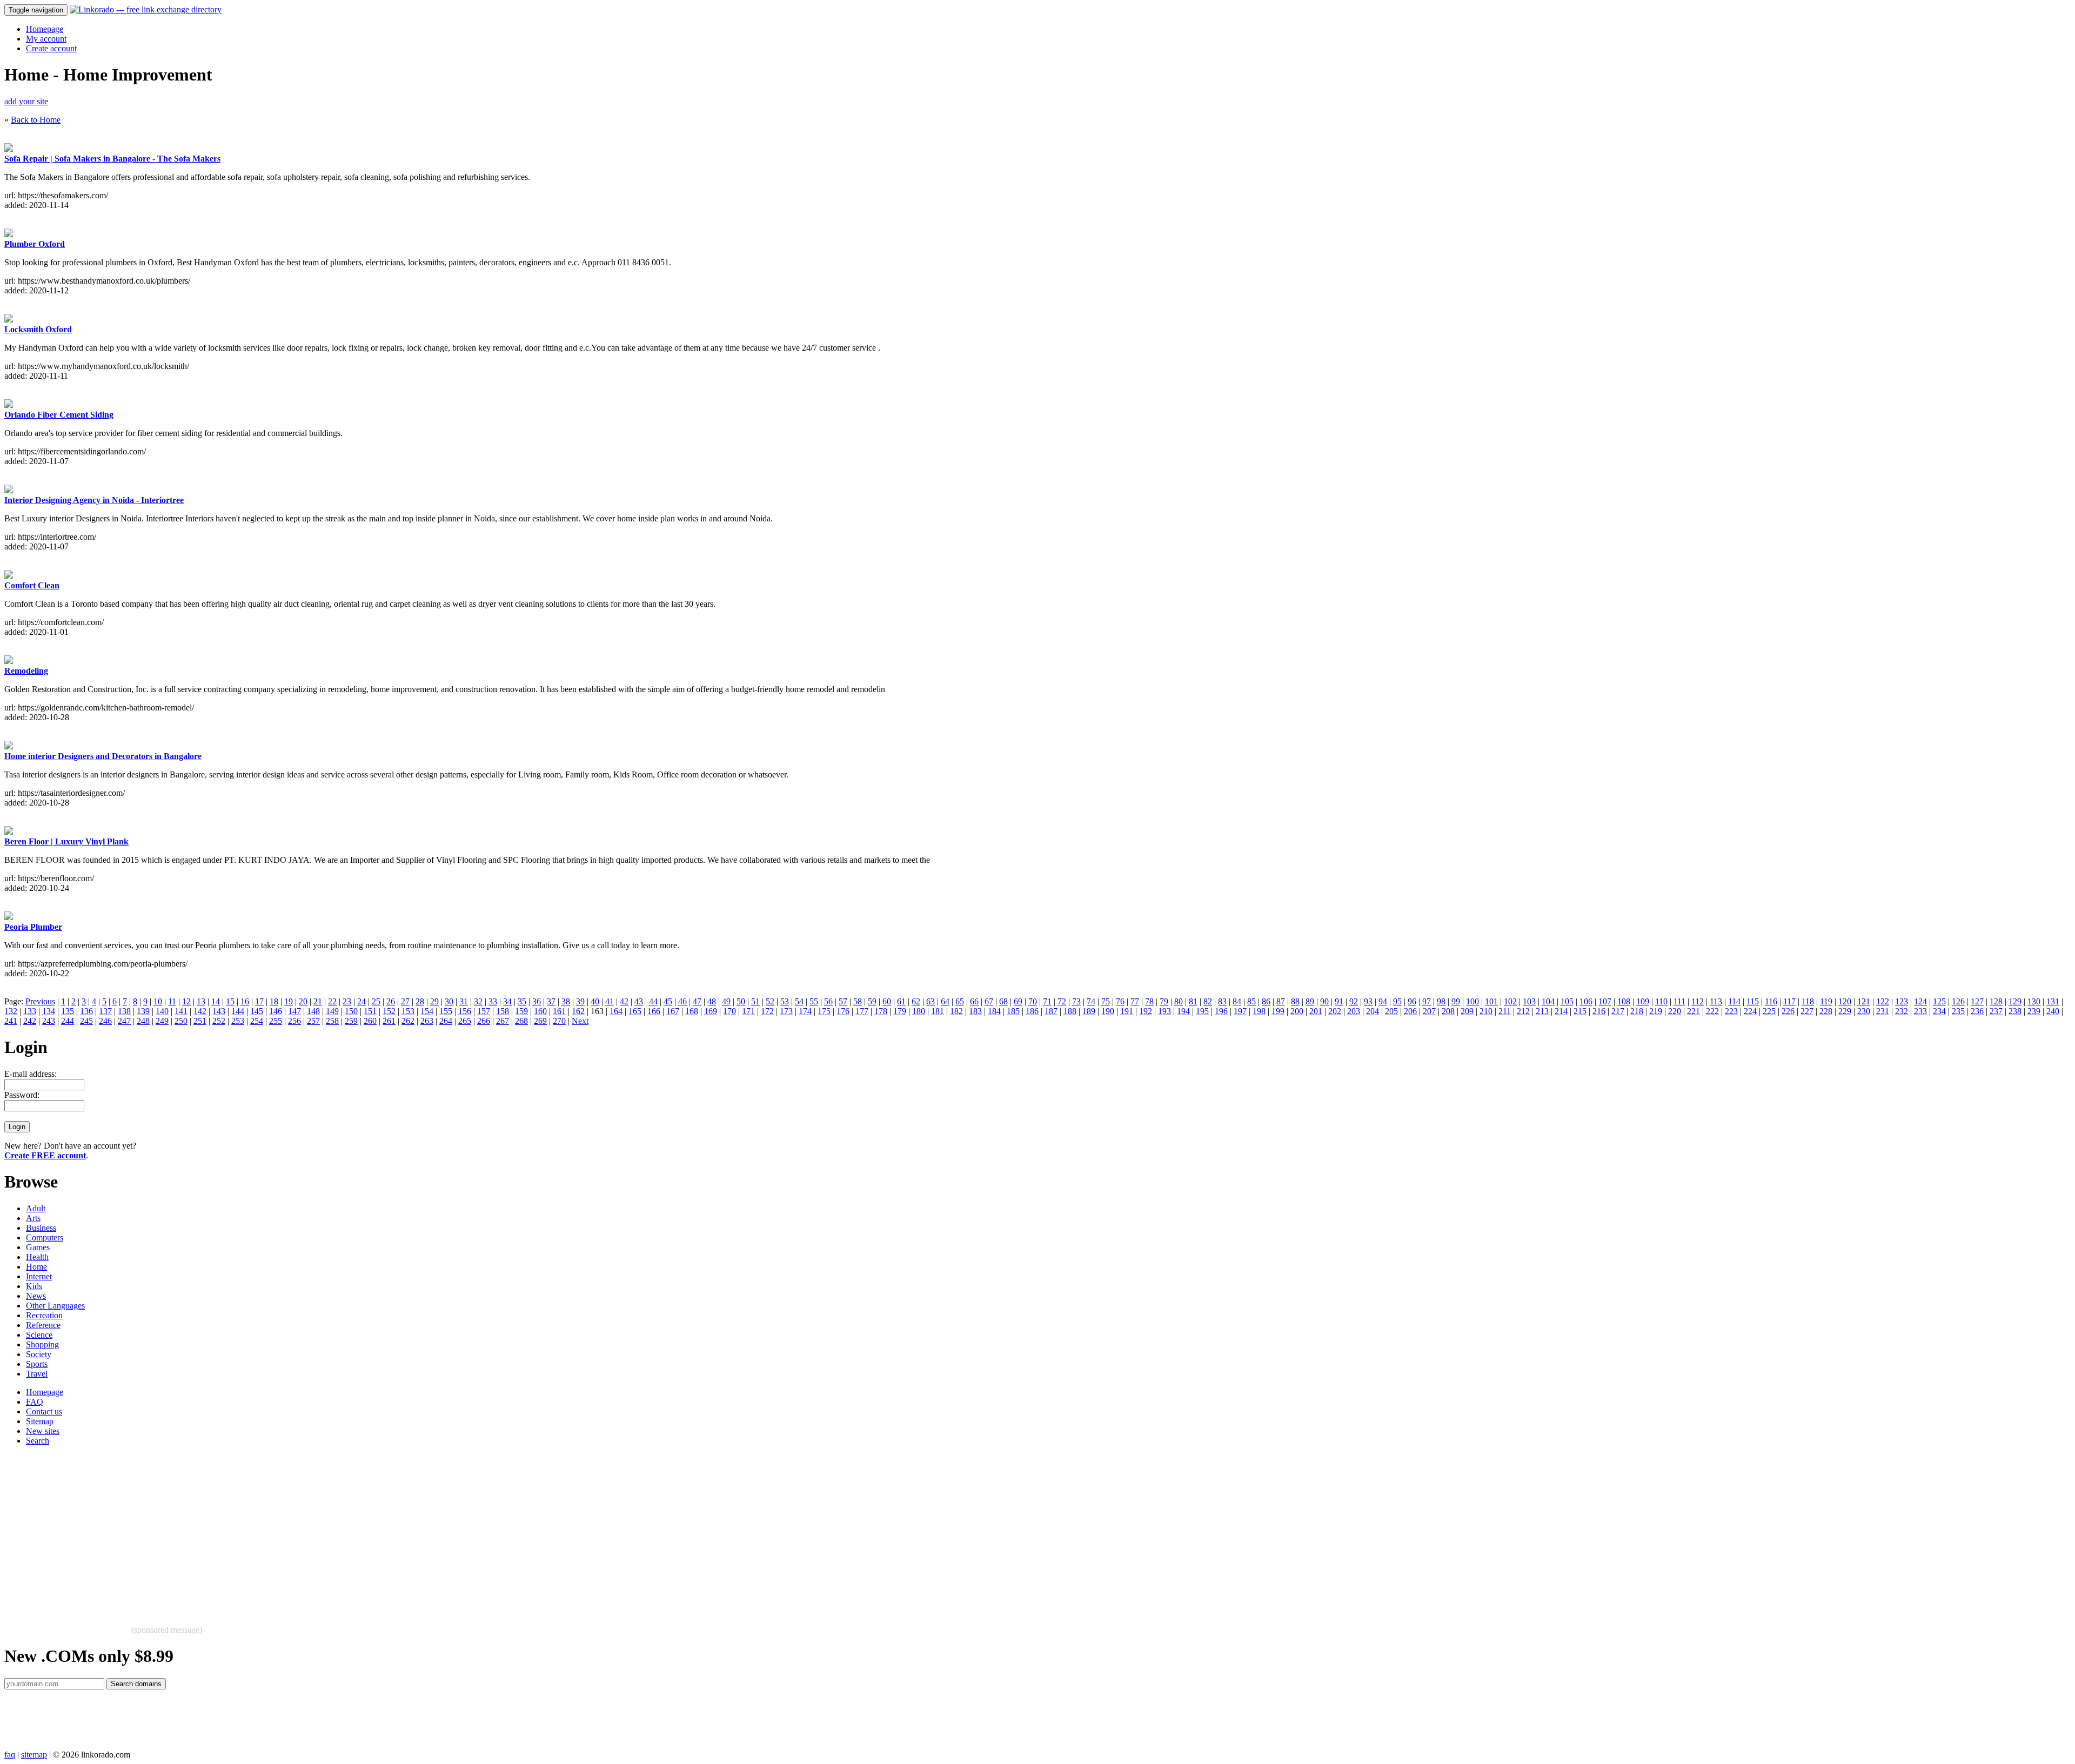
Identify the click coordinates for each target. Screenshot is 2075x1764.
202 (1335, 1011)
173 (786, 1011)
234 (1939, 1011)
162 (578, 1011)
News (36, 1296)
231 (1883, 1011)
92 (1354, 1001)
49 (726, 1001)
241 (11, 1021)
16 (245, 1001)
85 (1251, 1001)
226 (1788, 1011)
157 (484, 1011)
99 (1456, 1001)
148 (313, 1011)
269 (540, 1021)
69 (1018, 1001)
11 (172, 1001)
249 (162, 1021)
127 (1977, 1001)
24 (362, 1001)
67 (989, 1001)
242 (30, 1021)
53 (785, 1001)
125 (1939, 1001)
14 (216, 1001)
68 (1003, 1001)
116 (1771, 1001)
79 (1164, 1001)
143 (219, 1011)
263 (427, 1021)
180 (919, 1011)
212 (1523, 1011)
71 (1047, 1001)
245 (86, 1021)
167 (673, 1011)
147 (294, 1011)
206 (1410, 1011)
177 (862, 1011)
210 (1486, 1011)
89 (1310, 1001)
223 (1731, 1011)
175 (824, 1011)
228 (1826, 1011)
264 (446, 1021)
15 (230, 1001)
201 (1316, 1011)
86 (1266, 1001)
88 (1295, 1001)
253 (238, 1021)
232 (1902, 1011)
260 (370, 1021)
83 (1222, 1001)
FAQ (35, 1402)
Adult (36, 1208)
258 (332, 1021)
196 (1221, 1011)
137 (105, 1011)
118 (1808, 1001)
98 (1441, 1001)
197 (1240, 1011)
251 (200, 1021)
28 (420, 1001)
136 (86, 1011)
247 (124, 1021)
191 (1127, 1011)
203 (1354, 1011)
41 (610, 1001)
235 (1958, 1011)
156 (465, 1011)
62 (916, 1001)
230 (1864, 1011)
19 (289, 1001)
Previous (40, 1001)
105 (1567, 1001)
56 (828, 1001)
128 (1996, 1001)
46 (682, 1001)
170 (729, 1011)
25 (376, 1001)
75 (1106, 1001)
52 (770, 1001)
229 (1845, 1011)
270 (559, 1021)
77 (1135, 1001)
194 (1183, 1011)
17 (259, 1001)
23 (347, 1001)
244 (68, 1021)
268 (521, 1021)
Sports (37, 1364)
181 (938, 1011)
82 (1208, 1001)
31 (464, 1001)
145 (257, 1011)
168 (692, 1011)
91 (1339, 1001)
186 (1032, 1011)
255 (276, 1021)
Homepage (45, 29)
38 (566, 1001)
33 (493, 1001)
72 (1062, 1001)
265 (465, 1021)
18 (274, 1001)
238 (2015, 1011)
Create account (51, 48)
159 (521, 1011)
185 (1013, 1011)
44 (653, 1001)
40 (595, 1001)
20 (303, 1001)
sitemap (34, 1755)
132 (11, 1011)
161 (559, 1011)
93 (1368, 1001)
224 (1750, 1011)
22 (332, 1001)
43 (639, 1001)
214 (1561, 1011)
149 (332, 1011)
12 (186, 1001)
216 (1599, 1011)
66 (974, 1001)
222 (1712, 1011)
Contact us (44, 1411)
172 (767, 1011)
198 (1259, 1011)
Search (38, 1441)
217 (1618, 1011)
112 (1698, 1001)
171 (748, 1011)
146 (276, 1011)
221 (1694, 1011)
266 (484, 1021)
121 (1864, 1001)
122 (1883, 1001)
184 (994, 1011)
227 (1807, 1011)
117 (1789, 1001)
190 (1108, 1011)
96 (1412, 1001)
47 (697, 1001)
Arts (33, 1218)
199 (1278, 1011)
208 (1448, 1011)
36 (537, 1001)
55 (814, 1001)
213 (1542, 1011)
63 (931, 1001)
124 (1920, 1001)
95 (1397, 1001)
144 (238, 1011)
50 (741, 1001)
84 (1237, 1001)
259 (351, 1021)
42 (624, 1001)
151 (370, 1011)
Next (580, 1021)
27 (405, 1001)
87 (1281, 1001)
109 (1643, 1001)
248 (143, 1021)
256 (294, 1021)
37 (551, 1001)
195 (1202, 1011)
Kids (34, 1286)
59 (872, 1001)
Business (41, 1228)
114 (1734, 1001)
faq (10, 1755)
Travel (37, 1374)
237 (1996, 1011)
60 (887, 1001)
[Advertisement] (329, 1530)
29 (434, 1001)
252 (219, 1021)
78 (1149, 1001)
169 (711, 1011)
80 (1179, 1001)
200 (1297, 1011)
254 (257, 1021)
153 (408, 1011)
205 (1391, 1011)
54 (799, 1001)
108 (1624, 1001)
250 (181, 1021)
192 (1146, 1011)
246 (105, 1021)
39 (580, 1001)
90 (1324, 1001)
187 (1051, 1011)
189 (1089, 1011)
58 (858, 1001)
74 (1091, 1001)
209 (1467, 1011)
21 (318, 1001)
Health (37, 1257)
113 (1716, 1001)
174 (805, 1011)
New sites (43, 1431)
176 (843, 1011)
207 (1429, 1011)
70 (1033, 1001)
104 (1548, 1001)
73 (1076, 1001)
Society (39, 1354)
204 (1373, 1011)
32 (478, 1001)
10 (158, 1001)
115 (1753, 1001)
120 (1845, 1001)
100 (1472, 1001)
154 (427, 1011)
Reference (43, 1325)
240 (2053, 1011)
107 (1605, 1001)
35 (522, 1001)
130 (2034, 1001)
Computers (45, 1238)
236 (1977, 1011)
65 (960, 1001)
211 (1505, 1011)
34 (507, 1001)
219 (1656, 1011)
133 (30, 1011)
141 (181, 1011)
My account (46, 39)
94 (1383, 1001)
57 (843, 1001)
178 (881, 1011)
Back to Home (36, 120)
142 (200, 1011)
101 (1491, 1001)
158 (503, 1011)
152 (389, 1011)
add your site (26, 101)
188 (1070, 1011)
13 (201, 1001)
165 (635, 1011)
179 (900, 1011)
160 (540, 1011)
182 (956, 1011)
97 (1427, 1001)
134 (49, 1011)
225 (1769, 1011)
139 (143, 1011)
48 (712, 1001)
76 (1120, 1001)
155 (446, 1011)
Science (39, 1335)
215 (1580, 1011)
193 (1164, 1011)
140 (162, 1011)
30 (449, 1001)
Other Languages (55, 1306)
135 (68, 1011)
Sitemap (40, 1421)
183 (975, 1011)
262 (408, 1021)
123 (1902, 1001)
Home (36, 1267)
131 (2053, 1001)
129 (2015, 1001)
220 (1675, 1011)
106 (1586, 1001)
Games (38, 1247)
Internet (39, 1276)
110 (1661, 1001)
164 (616, 1011)
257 (313, 1021)
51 (755, 1001)
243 (49, 1021)
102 (1510, 1001)
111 (1679, 1001)
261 (389, 1021)
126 (1958, 1001)
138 (124, 1011)
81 (1193, 1001)
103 (1529, 1001)
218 (1637, 1011)
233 (1920, 1011)
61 (901, 1001)
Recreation (44, 1315)
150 (351, 1011)
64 (945, 1001)
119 (1826, 1001)
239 (2034, 1011)
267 (503, 1021)
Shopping (42, 1344)
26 (391, 1001)
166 (654, 1011)
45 (668, 1001)
